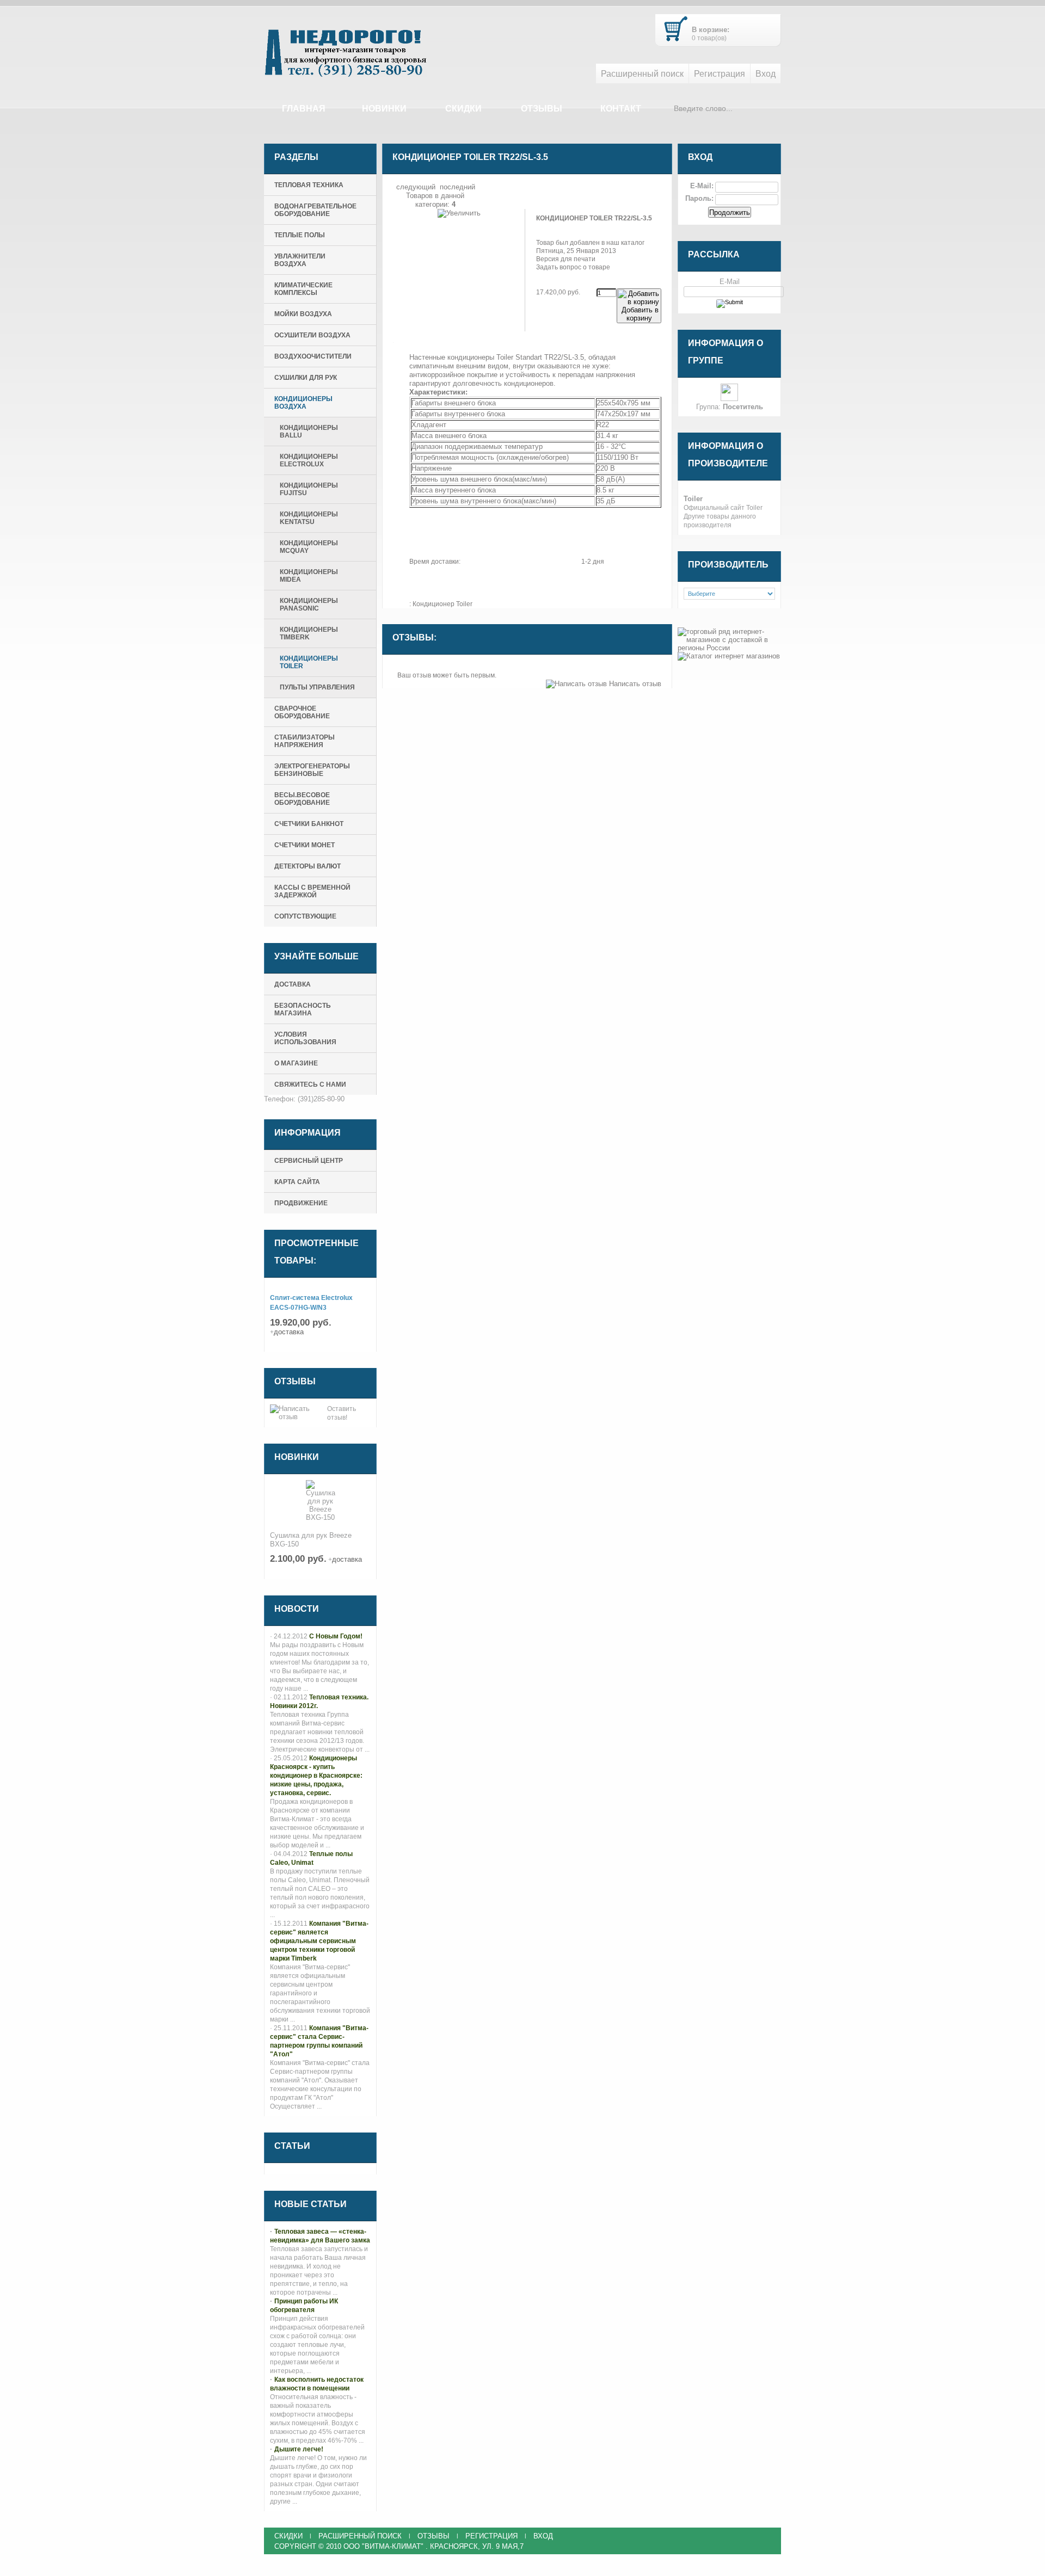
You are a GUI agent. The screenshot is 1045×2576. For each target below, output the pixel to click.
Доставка (293, 984)
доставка (289, 1332)
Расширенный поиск (642, 74)
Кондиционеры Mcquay (309, 547)
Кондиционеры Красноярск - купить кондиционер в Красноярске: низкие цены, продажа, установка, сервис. (316, 1776)
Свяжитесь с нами (310, 1084)
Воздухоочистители (313, 356)
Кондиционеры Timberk (309, 633)
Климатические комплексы (303, 289)
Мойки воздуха (303, 314)
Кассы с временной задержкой (312, 891)
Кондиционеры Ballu (309, 432)
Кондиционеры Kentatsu (309, 518)
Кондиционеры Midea (309, 576)
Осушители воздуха (312, 335)
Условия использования (305, 1038)
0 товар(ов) (709, 38)
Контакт (621, 109)
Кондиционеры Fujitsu (309, 489)
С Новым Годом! (336, 1636)
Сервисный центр (309, 1161)
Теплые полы (300, 235)
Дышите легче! (299, 2449)
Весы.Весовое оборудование (302, 799)
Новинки (384, 109)
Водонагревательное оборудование (315, 210)
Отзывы (542, 109)
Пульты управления (317, 687)
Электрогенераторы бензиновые (312, 770)
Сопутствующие (305, 916)
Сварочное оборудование (302, 712)
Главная (304, 109)
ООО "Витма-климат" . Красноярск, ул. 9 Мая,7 (434, 2546)
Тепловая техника (309, 185)
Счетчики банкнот (309, 824)
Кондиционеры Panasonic (309, 605)
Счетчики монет (305, 845)
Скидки (463, 109)
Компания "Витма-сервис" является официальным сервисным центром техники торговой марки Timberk (319, 1941)
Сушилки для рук (306, 378)
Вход (766, 74)
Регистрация (720, 74)
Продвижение (301, 1203)
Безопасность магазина (303, 1009)
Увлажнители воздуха (300, 260)
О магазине (296, 1063)
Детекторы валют (308, 866)
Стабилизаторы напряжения (305, 741)
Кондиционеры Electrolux (309, 460)
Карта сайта (297, 1182)
